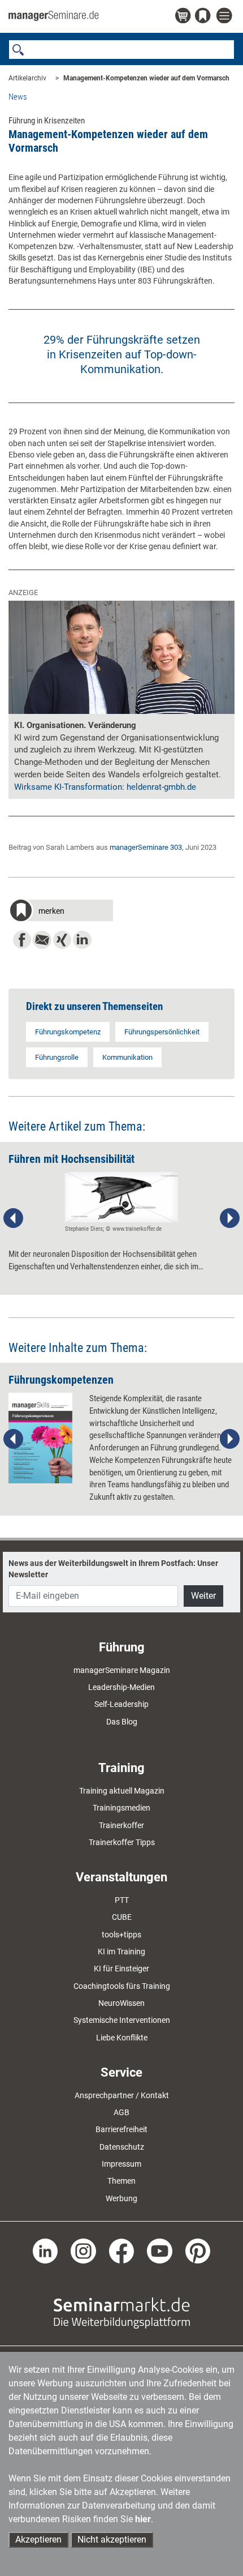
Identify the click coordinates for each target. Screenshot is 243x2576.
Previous (14, 1218)
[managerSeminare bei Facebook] (122, 2250)
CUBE (122, 1917)
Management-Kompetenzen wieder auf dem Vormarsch (146, 78)
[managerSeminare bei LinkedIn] (45, 2250)
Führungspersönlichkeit (162, 1032)
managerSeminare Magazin (122, 1670)
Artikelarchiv (27, 78)
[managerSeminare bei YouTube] (160, 2250)
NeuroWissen (121, 2003)
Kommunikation (127, 1057)
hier (143, 2519)
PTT (122, 1900)
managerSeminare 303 (146, 847)
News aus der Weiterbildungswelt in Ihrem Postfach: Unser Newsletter (113, 1569)
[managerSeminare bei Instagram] (83, 2250)
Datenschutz (122, 2147)
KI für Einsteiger (121, 1969)
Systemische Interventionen (122, 2020)
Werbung (121, 2198)
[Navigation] (225, 16)
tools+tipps (121, 1935)
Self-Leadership (121, 1704)
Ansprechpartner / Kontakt (122, 2095)
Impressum (121, 2164)
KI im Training (121, 1952)
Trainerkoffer (121, 1825)
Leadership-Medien (121, 1687)
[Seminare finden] (122, 2313)
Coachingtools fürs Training (122, 1986)
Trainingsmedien (121, 1808)
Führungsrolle (57, 1057)
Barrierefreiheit (121, 2129)
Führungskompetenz (68, 1032)
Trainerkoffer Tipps (122, 1842)
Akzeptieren (38, 2539)
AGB (121, 2112)
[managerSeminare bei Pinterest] (198, 2250)
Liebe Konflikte (122, 2038)
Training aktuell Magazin (122, 1791)
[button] (61, 912)
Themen (121, 2181)
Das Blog (122, 1722)
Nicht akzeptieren (112, 2539)
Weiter (203, 1596)
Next (229, 1218)
